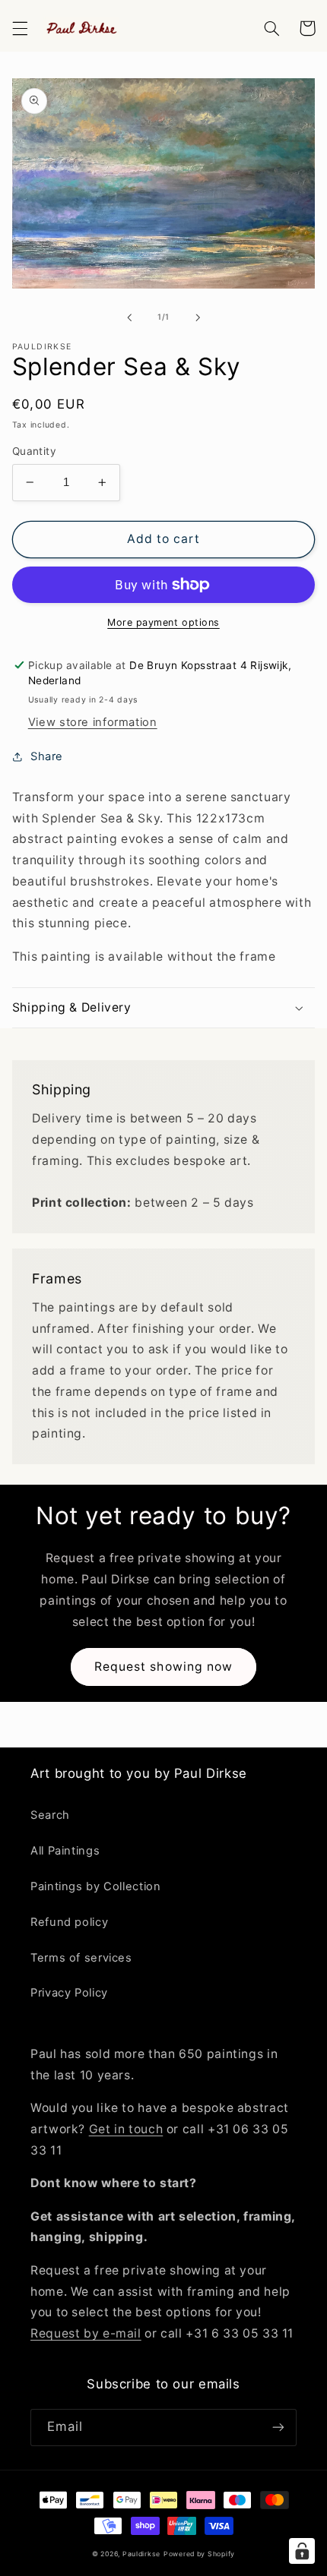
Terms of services (81, 1958)
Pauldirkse (141, 2554)
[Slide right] (198, 317)
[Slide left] (129, 317)
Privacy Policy (69, 1993)
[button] (20, 28)
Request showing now (163, 1667)
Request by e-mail (86, 2333)
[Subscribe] (278, 2428)
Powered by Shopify (199, 2554)
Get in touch (126, 2129)
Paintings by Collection (96, 1886)
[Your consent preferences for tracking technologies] (302, 2551)
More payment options (163, 622)
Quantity (34, 451)
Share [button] (47, 756)
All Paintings (65, 1851)
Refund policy (69, 1922)
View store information (93, 722)
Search (50, 1815)
